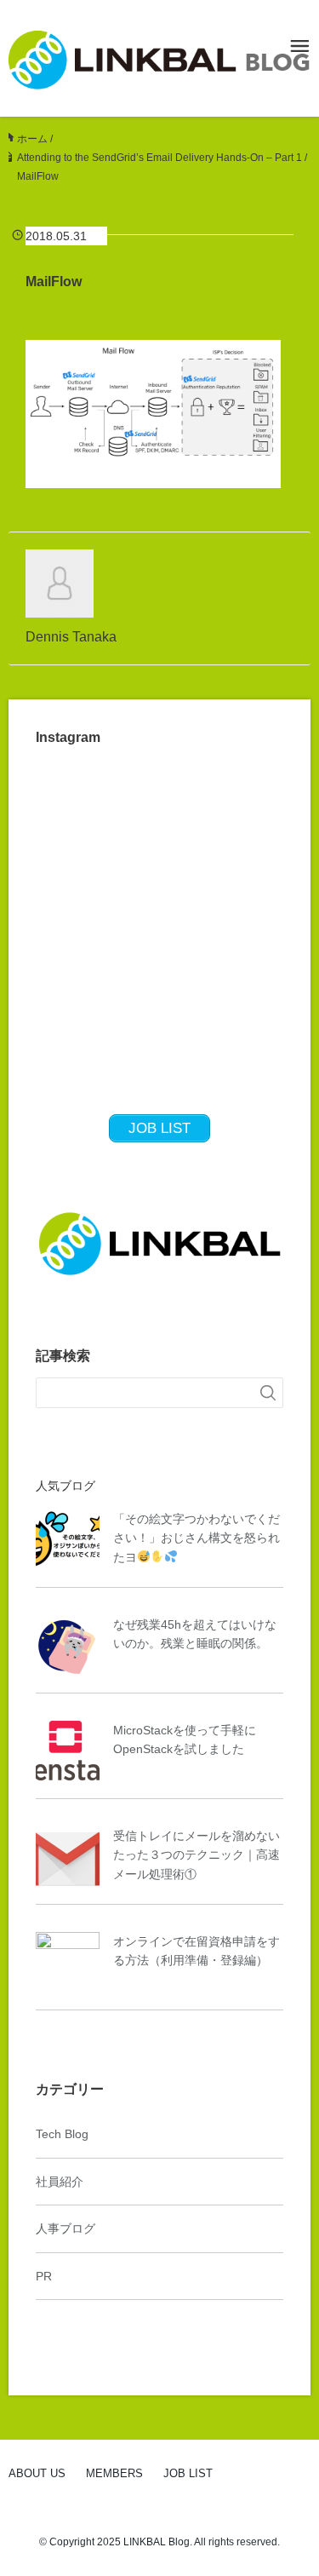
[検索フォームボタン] (268, 1393)
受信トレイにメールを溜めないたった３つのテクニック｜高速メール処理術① (197, 1855)
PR (44, 2276)
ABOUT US (37, 2473)
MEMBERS (114, 2473)
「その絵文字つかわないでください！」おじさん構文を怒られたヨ (197, 1538)
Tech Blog (62, 2134)
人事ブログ (66, 2228)
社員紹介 (60, 2182)
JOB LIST (188, 2473)
